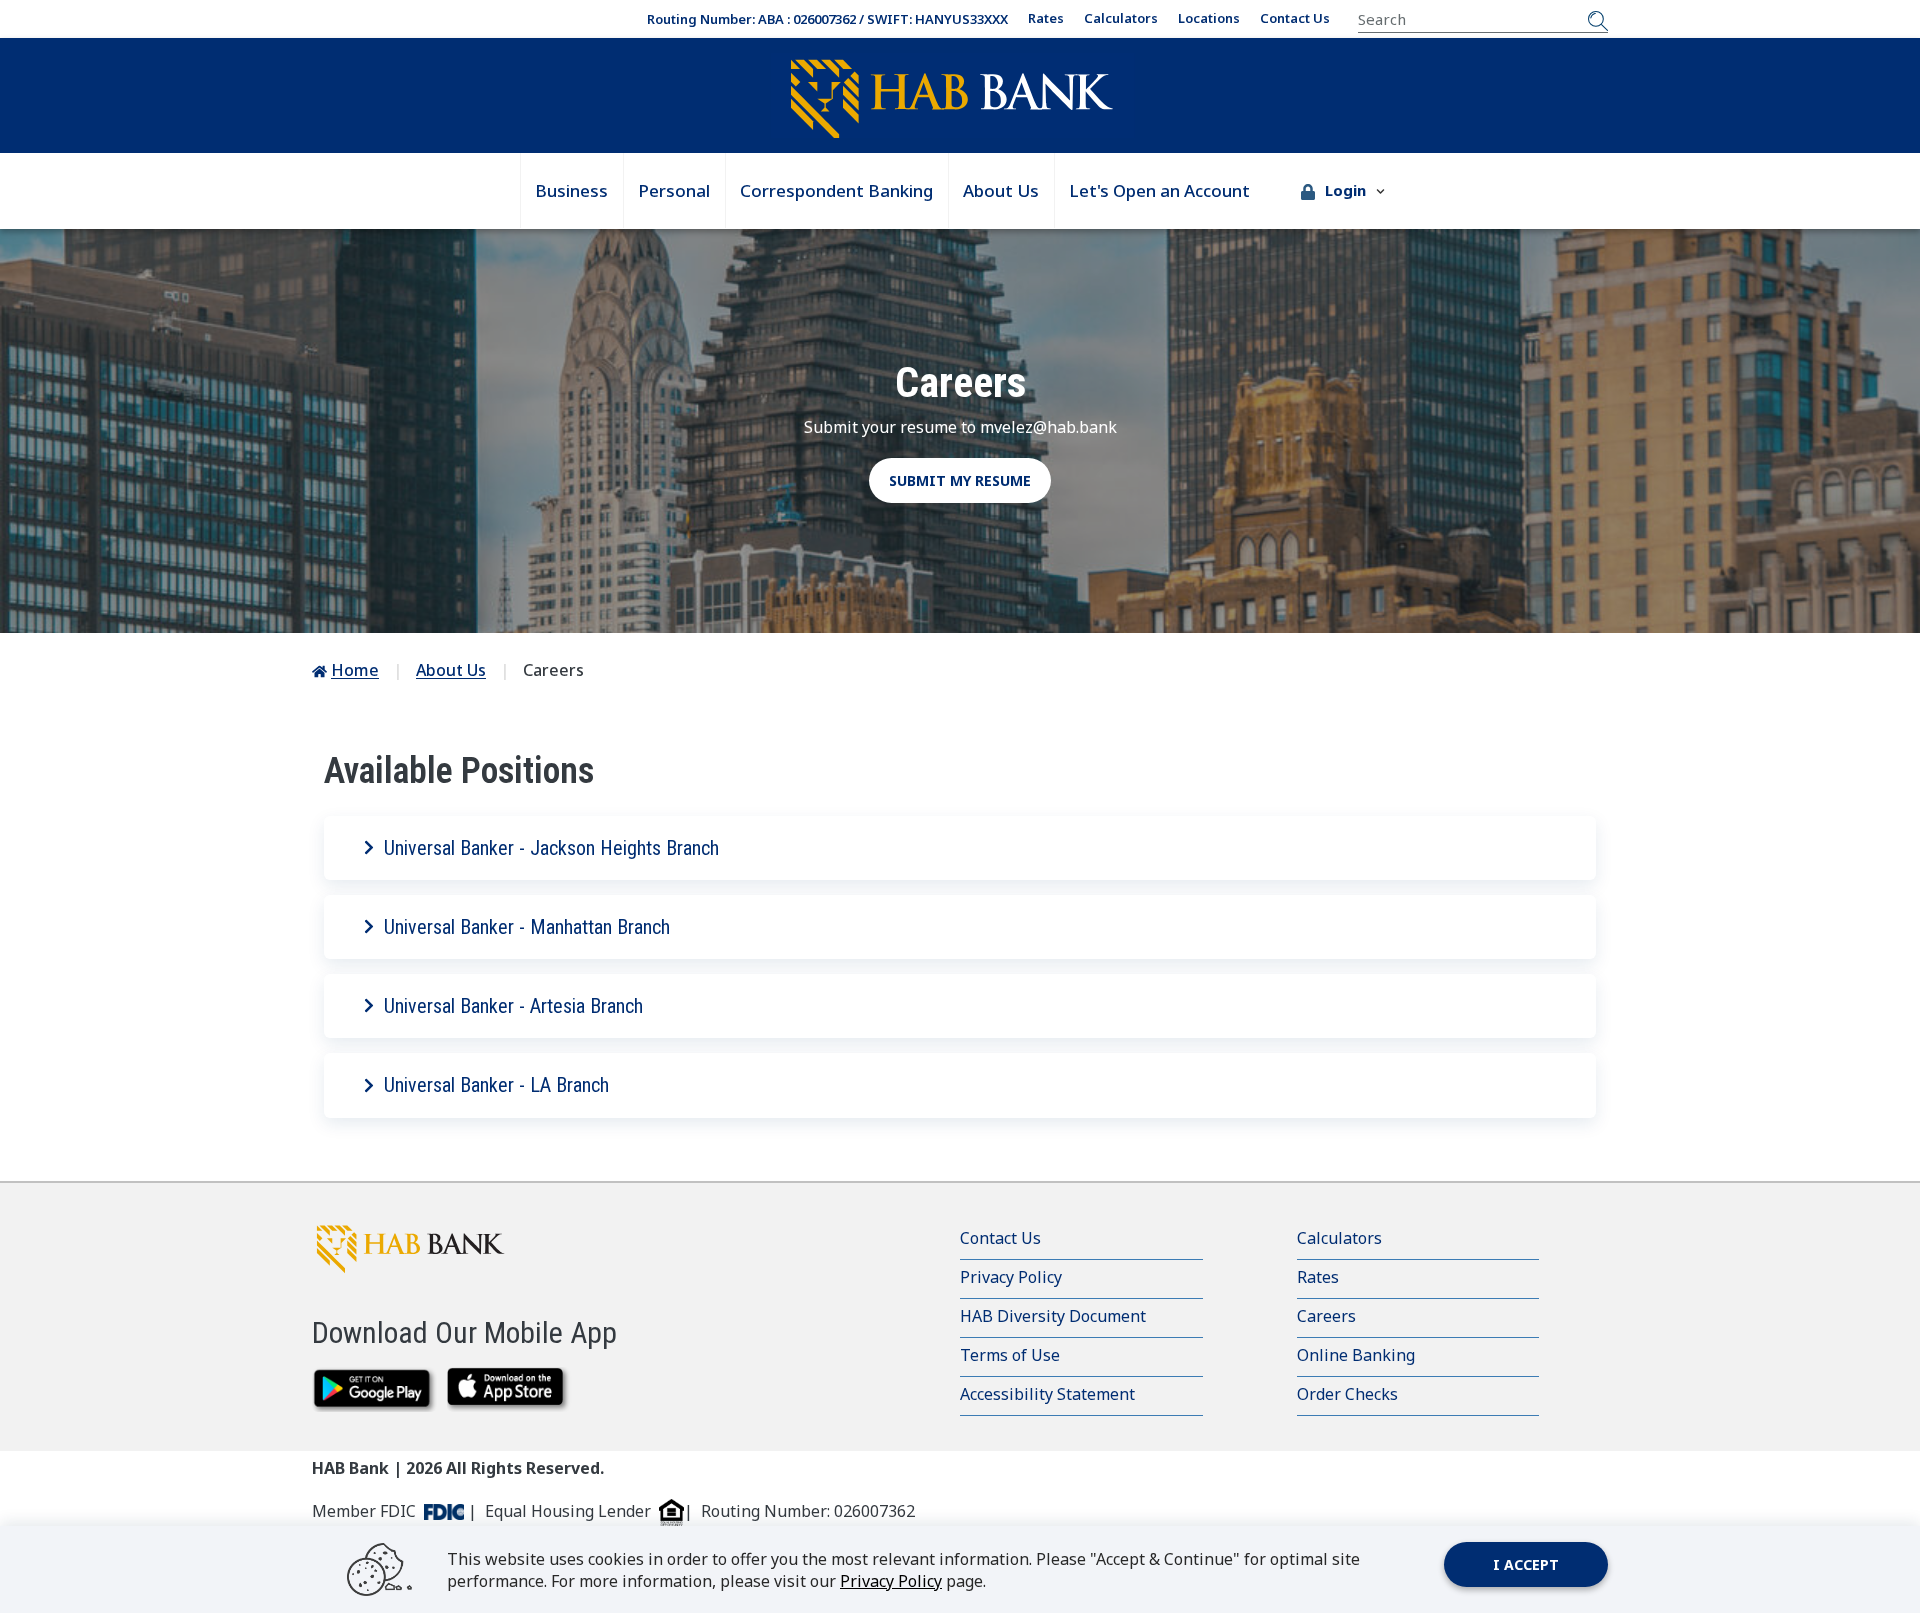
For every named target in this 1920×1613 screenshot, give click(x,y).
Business (571, 190)
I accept (1526, 1564)
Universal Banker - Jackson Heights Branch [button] (551, 848)
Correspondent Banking (836, 190)
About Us (1001, 190)
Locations (1209, 18)
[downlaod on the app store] (509, 1389)
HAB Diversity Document (1053, 1316)
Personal (674, 190)
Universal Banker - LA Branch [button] (496, 1085)
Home (355, 670)
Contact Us (1295, 18)
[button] (1343, 191)
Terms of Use (1010, 1355)
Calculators (1121, 18)
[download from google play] (374, 1389)
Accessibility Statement (1047, 1394)
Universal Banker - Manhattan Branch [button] (527, 927)
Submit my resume (960, 480)
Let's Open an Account (1159, 190)
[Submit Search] (1598, 19)
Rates (1046, 18)
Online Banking (1356, 1355)
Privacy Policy (1011, 1277)
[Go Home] (952, 98)
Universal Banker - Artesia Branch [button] (513, 1006)
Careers (1326, 1316)
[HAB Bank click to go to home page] (432, 1248)
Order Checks (1347, 1394)
